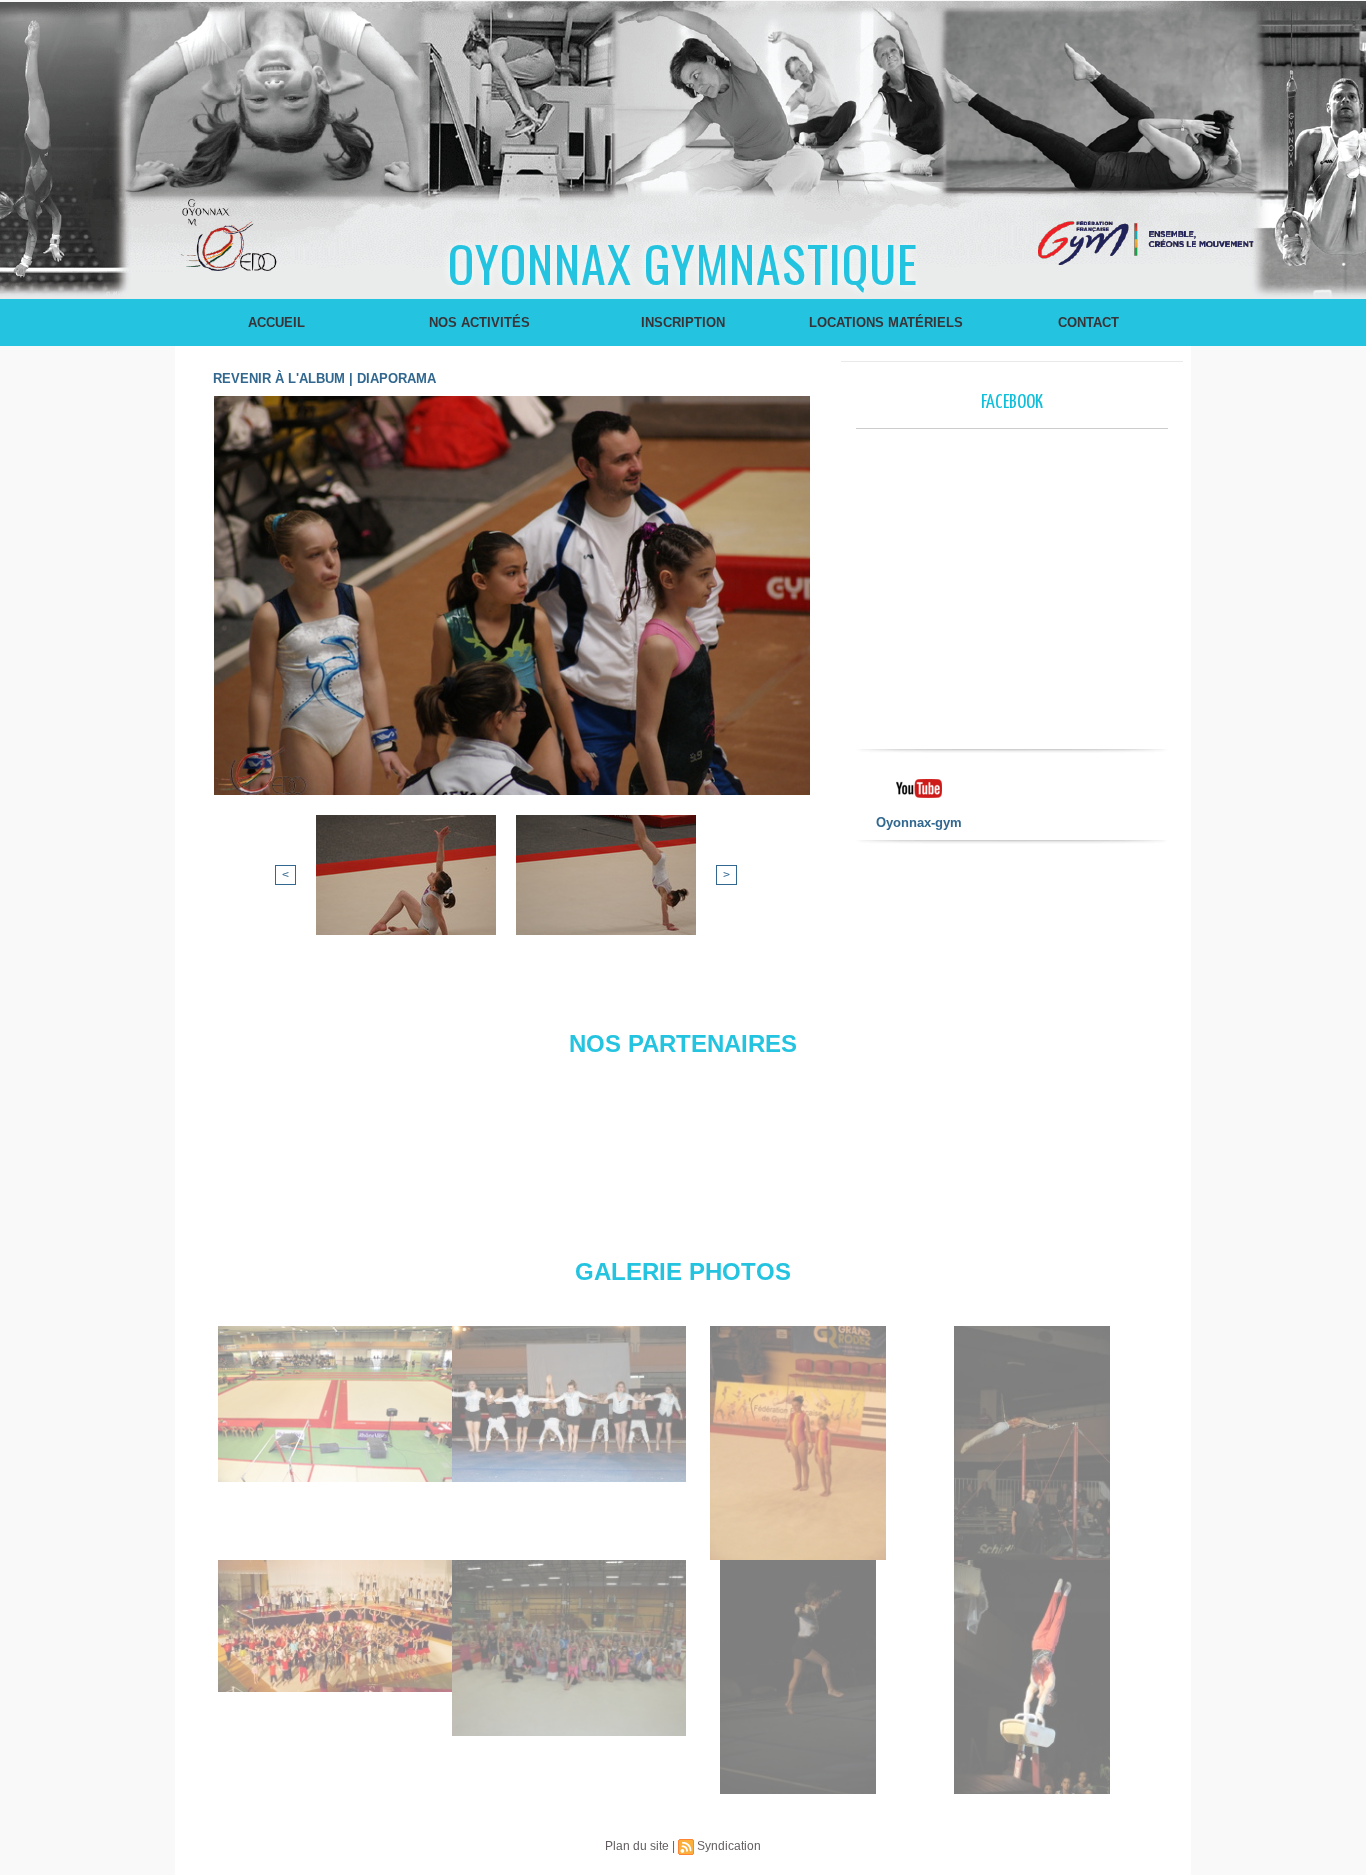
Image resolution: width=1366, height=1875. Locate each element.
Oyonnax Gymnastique (683, 262)
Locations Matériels (886, 322)
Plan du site (637, 1846)
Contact (1088, 322)
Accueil (276, 322)
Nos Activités (479, 322)
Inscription (683, 322)
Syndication (729, 1846)
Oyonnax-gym (919, 822)
